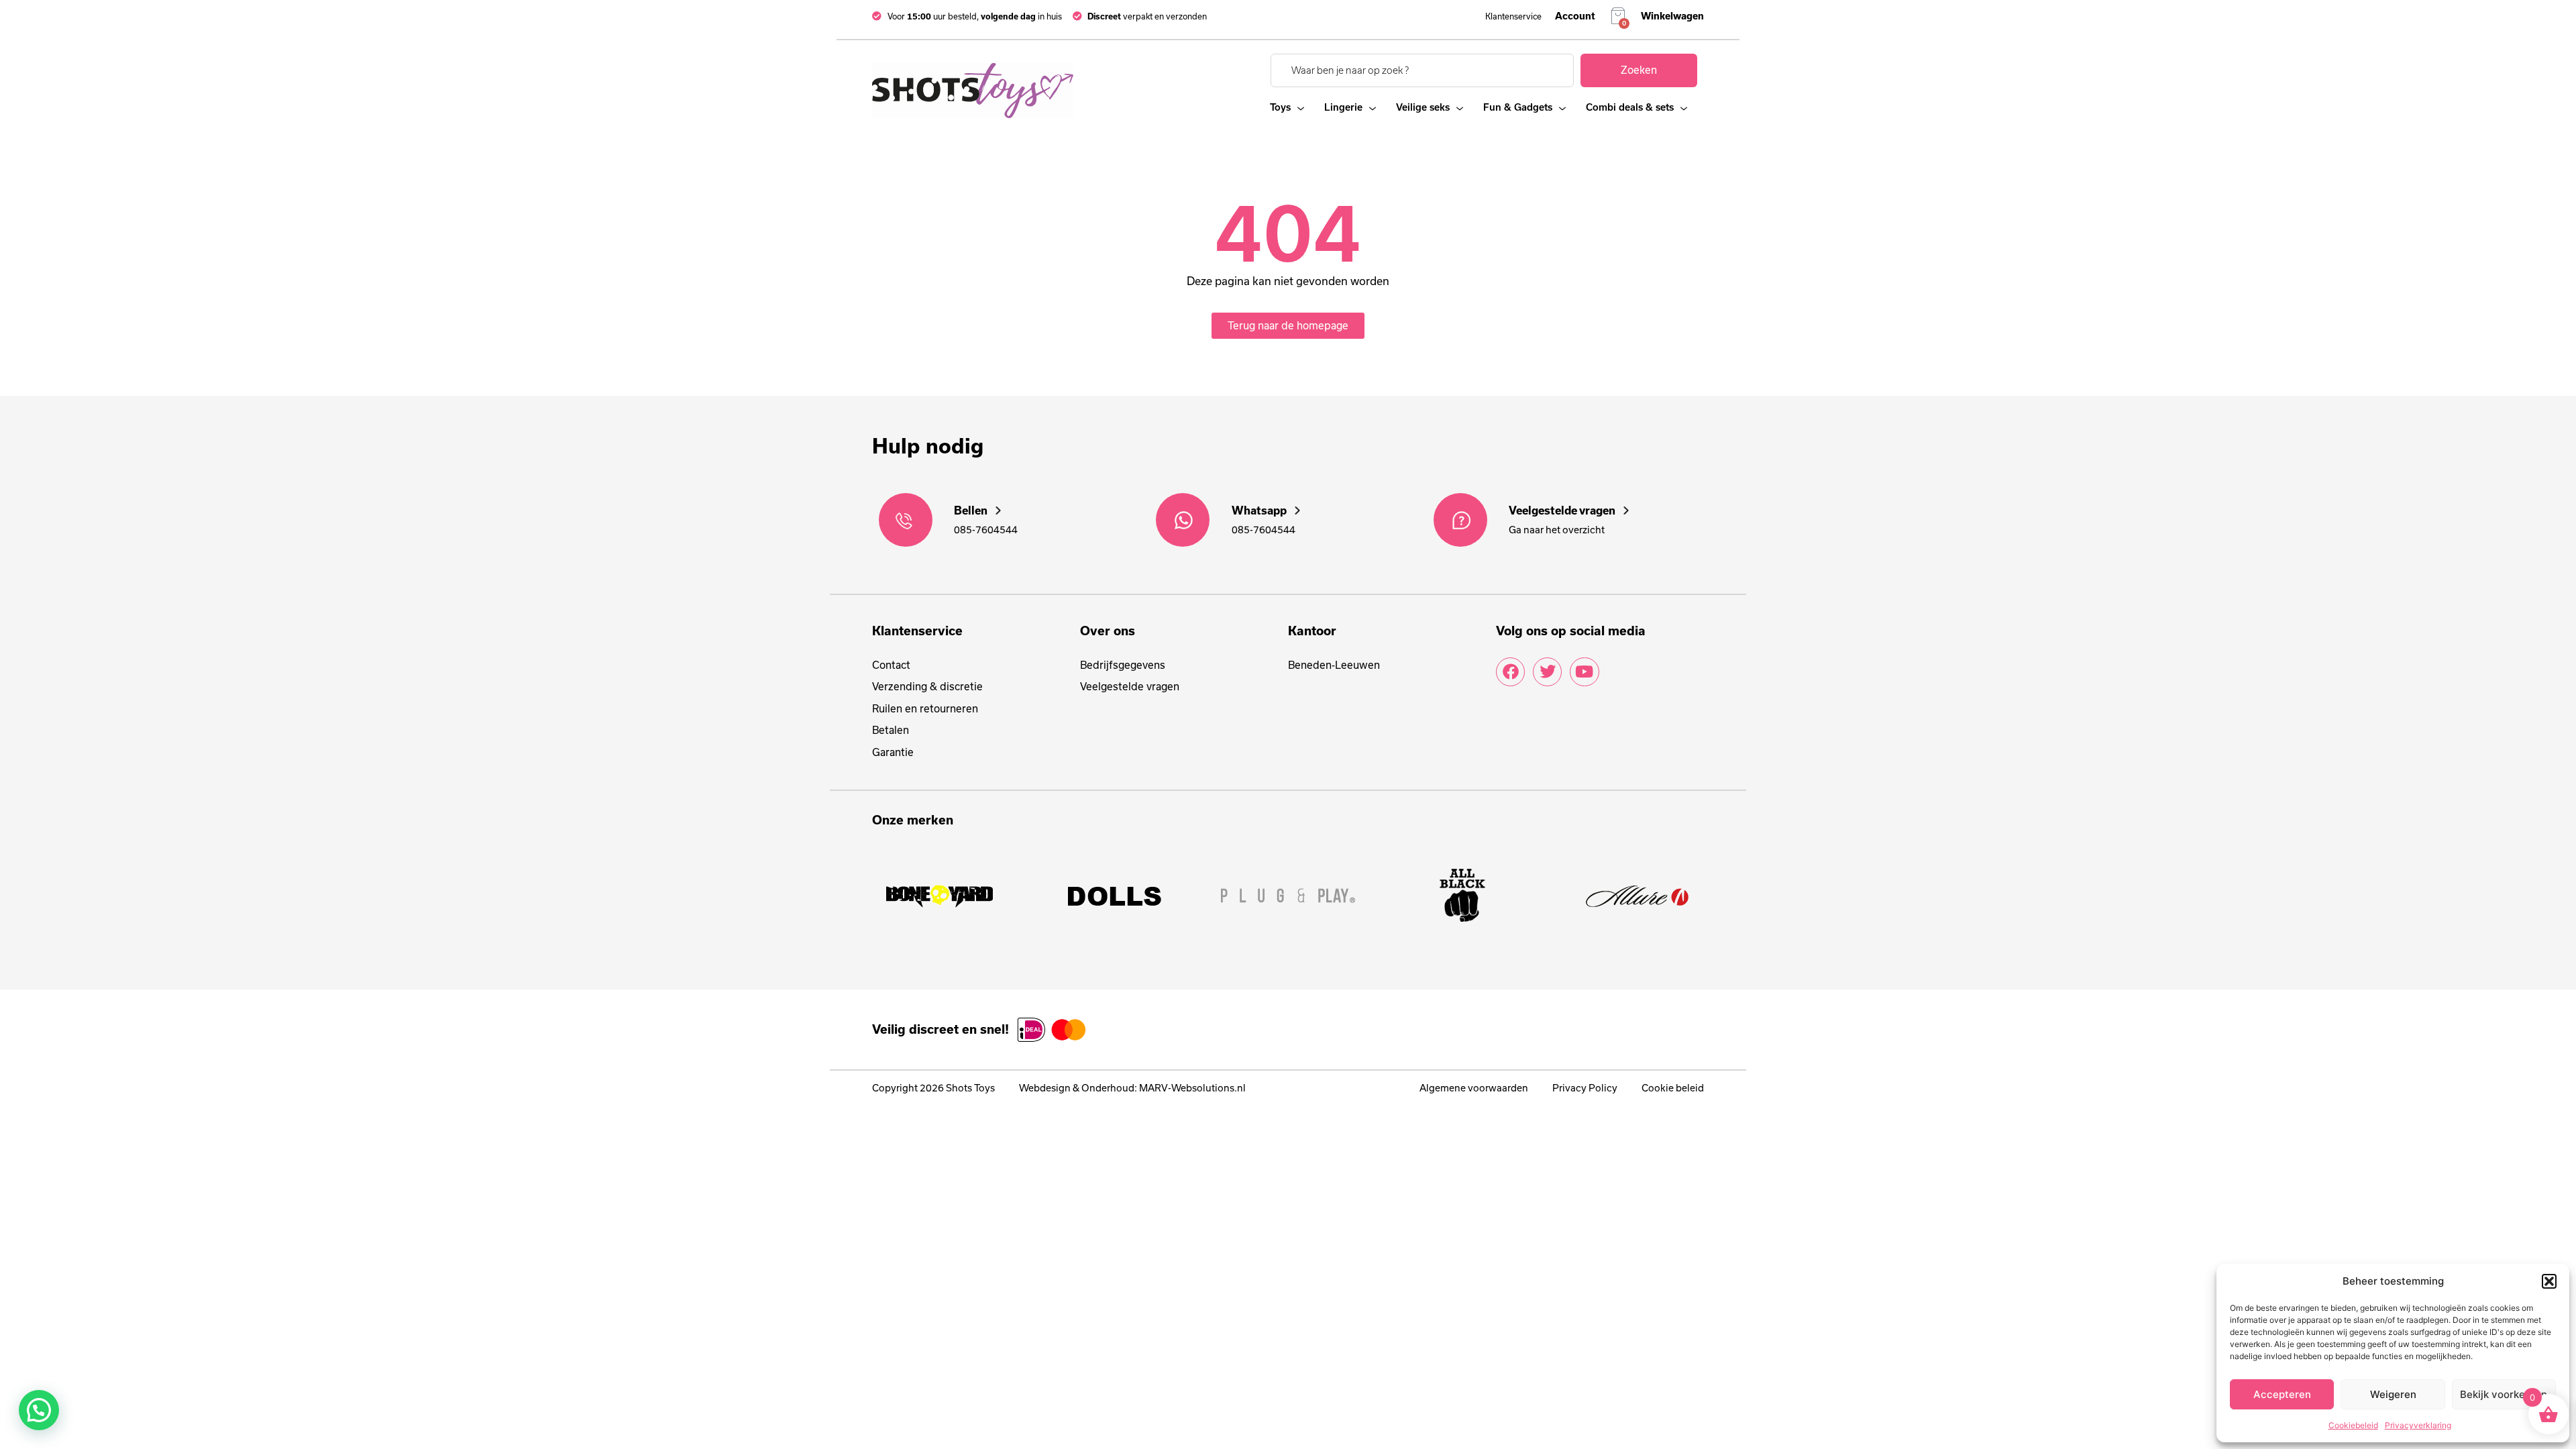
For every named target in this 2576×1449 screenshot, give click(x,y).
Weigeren (2393, 1394)
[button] (2549, 1281)
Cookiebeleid (2353, 1425)
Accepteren (2282, 1394)
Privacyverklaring (2418, 1425)
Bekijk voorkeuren (2504, 1394)
